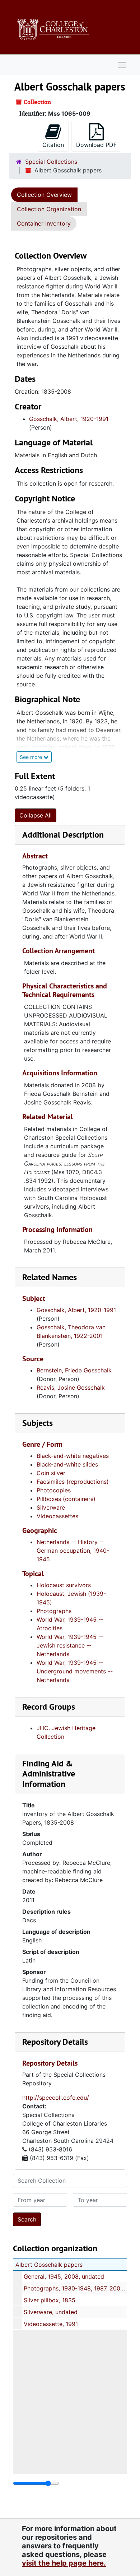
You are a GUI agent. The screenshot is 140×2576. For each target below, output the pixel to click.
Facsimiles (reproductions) (73, 1482)
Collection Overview (44, 195)
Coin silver (51, 1473)
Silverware (51, 1507)
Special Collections (51, 162)
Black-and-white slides (67, 1464)
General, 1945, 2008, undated (64, 2276)
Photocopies (54, 1490)
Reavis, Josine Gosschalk (71, 1387)
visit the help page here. (64, 2563)
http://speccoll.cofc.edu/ (56, 2098)
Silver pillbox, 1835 (50, 2300)
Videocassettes (57, 1516)
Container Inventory (44, 223)
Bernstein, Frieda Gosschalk (74, 1370)
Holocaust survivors (64, 1585)
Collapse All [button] (36, 815)
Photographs (54, 1611)
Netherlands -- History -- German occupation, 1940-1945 (73, 1551)
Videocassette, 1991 (51, 2324)
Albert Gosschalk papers (49, 2265)
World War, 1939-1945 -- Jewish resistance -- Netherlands (70, 1645)
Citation (53, 145)
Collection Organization (49, 209)
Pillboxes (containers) (66, 1499)
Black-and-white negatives (73, 1456)
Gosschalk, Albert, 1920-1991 (69, 419)
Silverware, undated (51, 2312)
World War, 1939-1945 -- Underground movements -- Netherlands (75, 1671)
